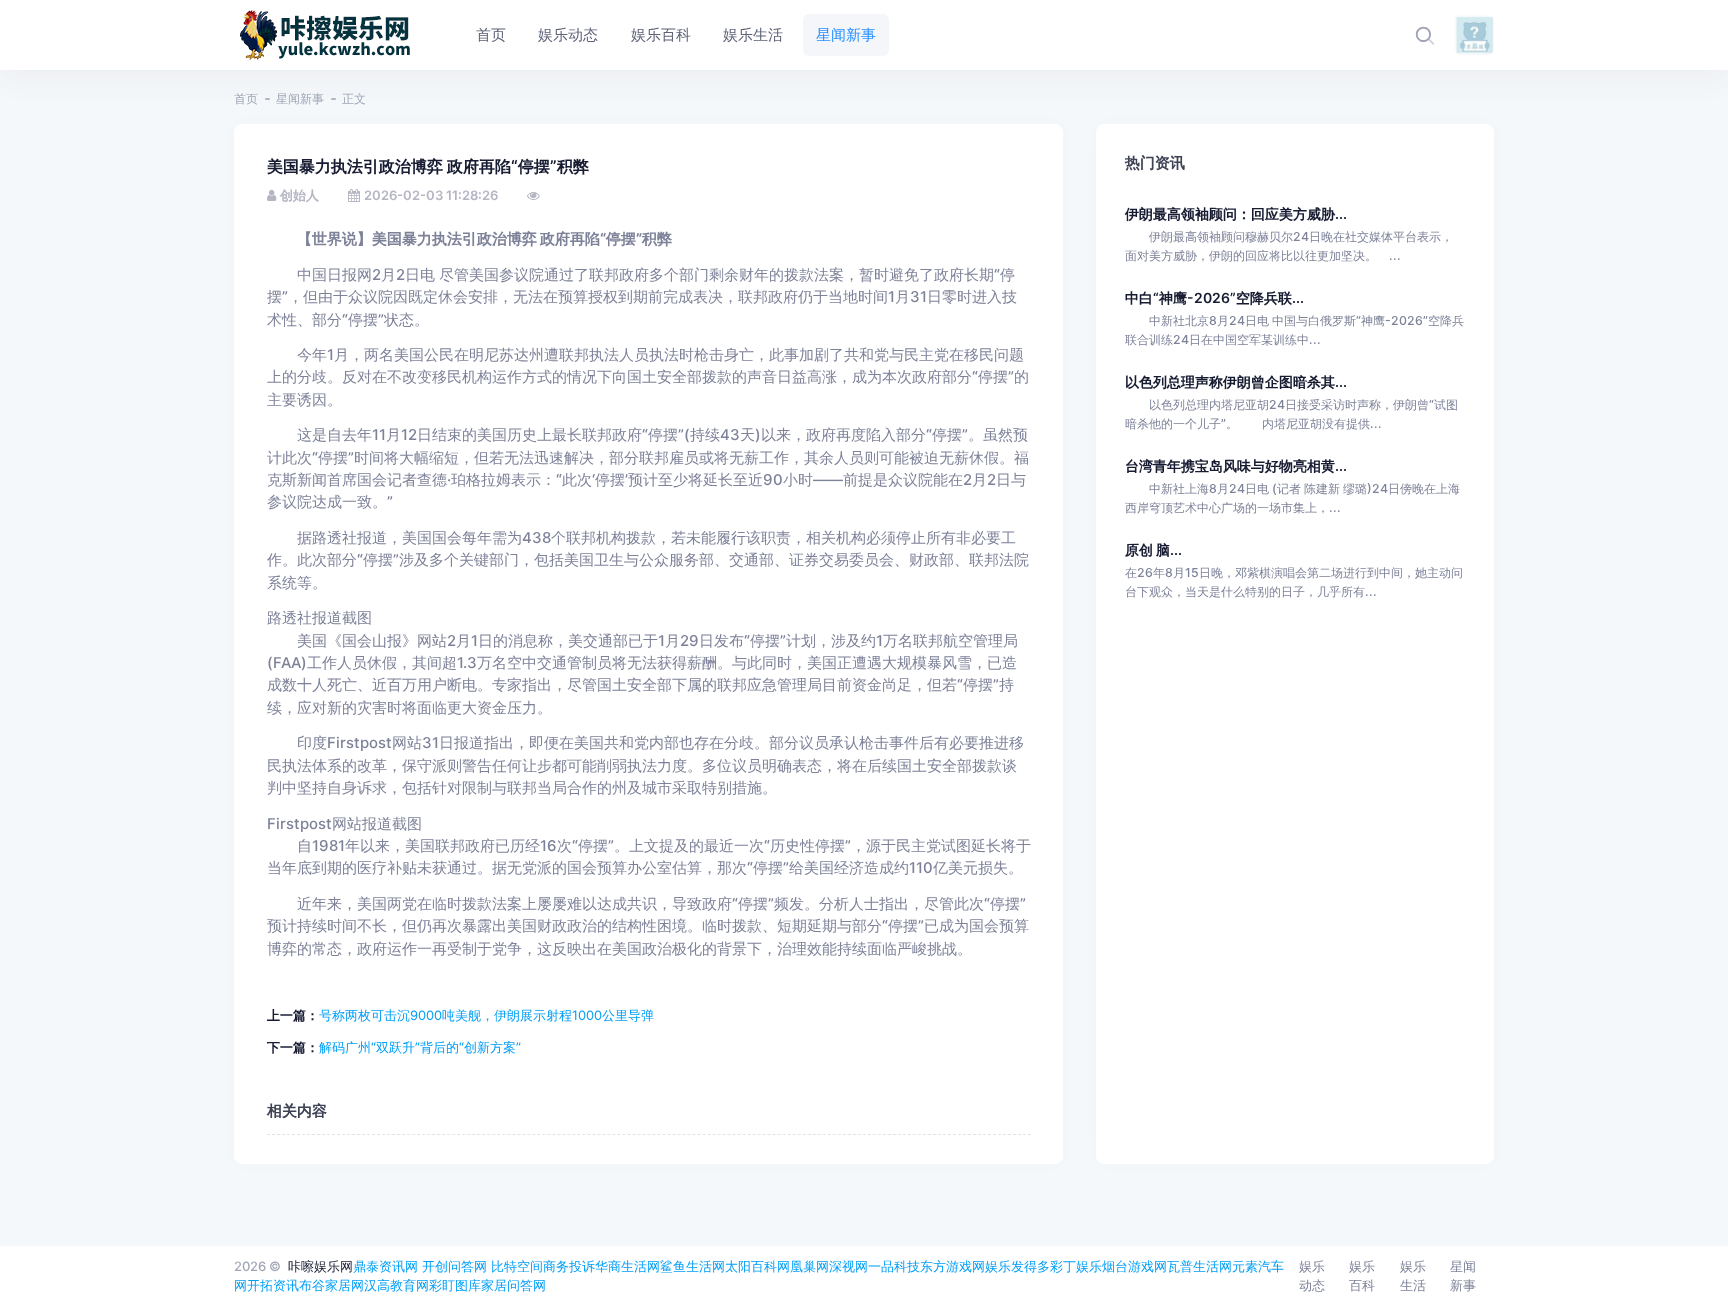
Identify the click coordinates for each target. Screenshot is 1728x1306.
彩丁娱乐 (1076, 1266)
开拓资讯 (273, 1285)
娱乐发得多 (1017, 1266)
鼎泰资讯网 (385, 1266)
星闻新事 (300, 98)
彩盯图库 (455, 1285)
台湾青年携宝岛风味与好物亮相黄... (1236, 465)
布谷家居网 (331, 1285)
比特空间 (517, 1266)
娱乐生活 (1413, 1276)
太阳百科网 (757, 1266)
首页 (246, 98)
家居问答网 (513, 1285)
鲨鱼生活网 (692, 1266)
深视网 (848, 1266)
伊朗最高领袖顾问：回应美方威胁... (1236, 213)
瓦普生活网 (1199, 1266)
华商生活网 (627, 1266)
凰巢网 (809, 1266)
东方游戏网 (952, 1266)
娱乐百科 (1362, 1276)
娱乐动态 (1312, 1276)
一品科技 (894, 1266)
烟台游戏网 (1134, 1266)
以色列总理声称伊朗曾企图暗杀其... (1236, 381)
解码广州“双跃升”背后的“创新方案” (420, 1047)
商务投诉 (569, 1266)
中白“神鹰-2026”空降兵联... (1214, 297)
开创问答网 (454, 1266)
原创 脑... (1153, 549)
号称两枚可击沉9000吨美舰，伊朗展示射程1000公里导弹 (486, 1015)
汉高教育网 (396, 1285)
